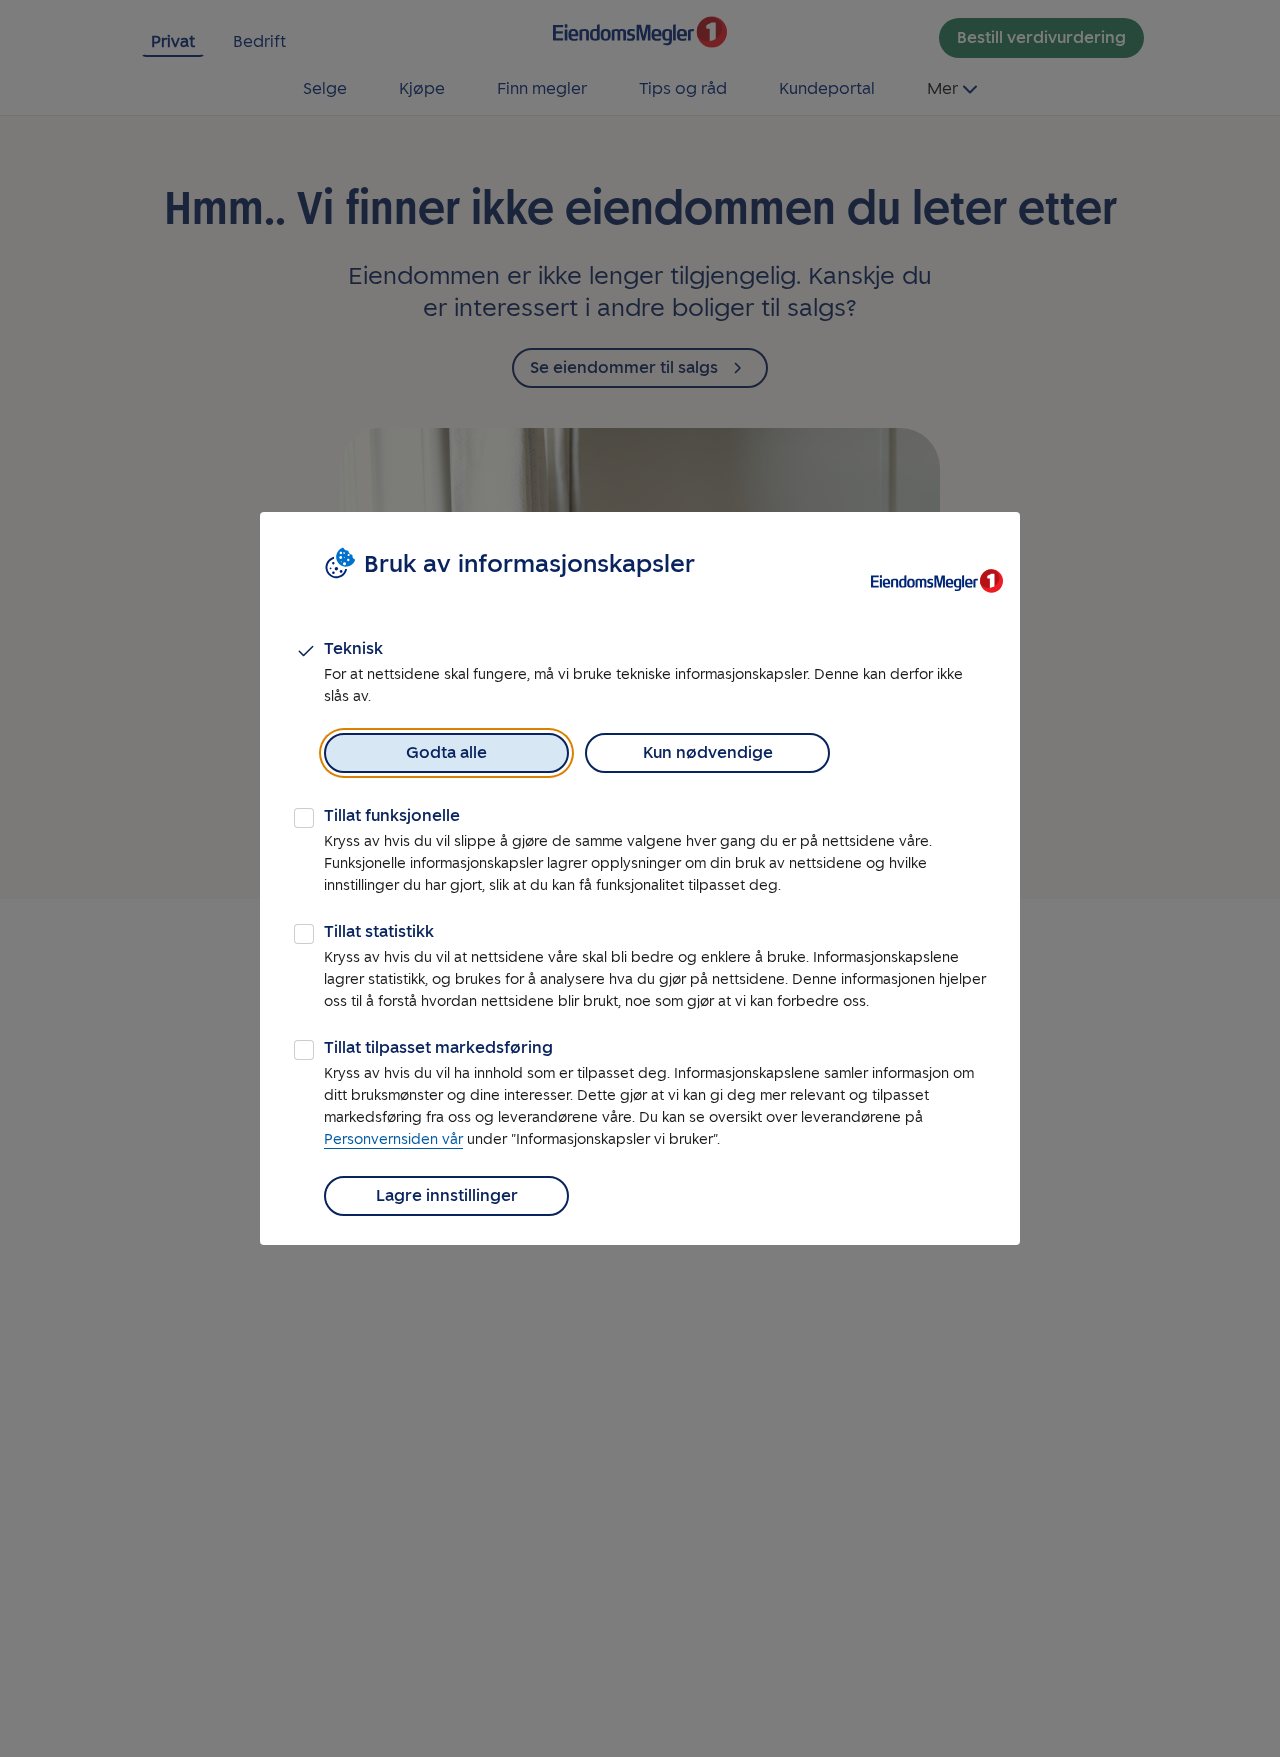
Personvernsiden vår (393, 1139)
